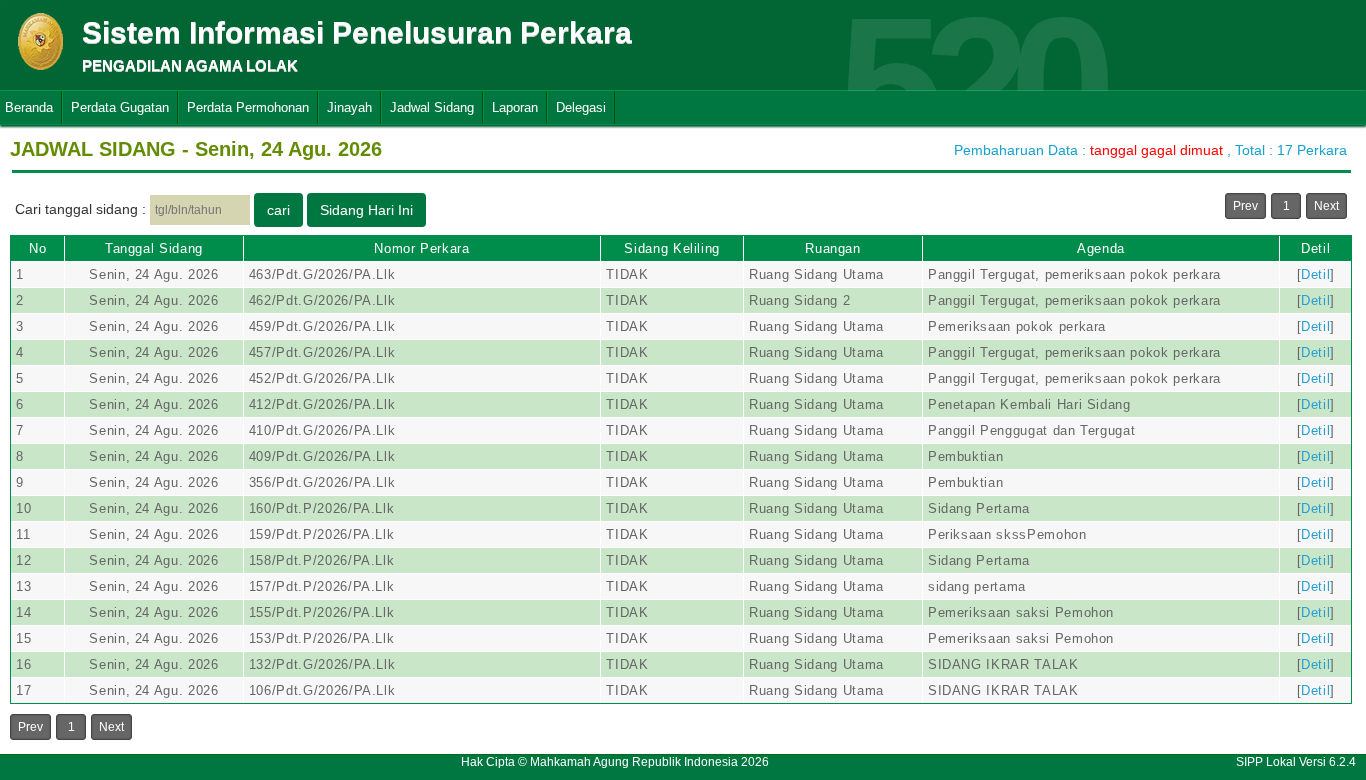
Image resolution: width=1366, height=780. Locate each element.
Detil (1315, 248)
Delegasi (581, 107)
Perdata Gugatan (120, 107)
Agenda (1101, 248)
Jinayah (349, 107)
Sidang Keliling (672, 248)
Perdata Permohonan (248, 107)
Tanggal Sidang (154, 248)
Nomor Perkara (421, 248)
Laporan (515, 107)
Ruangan (833, 248)
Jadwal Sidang (432, 107)
